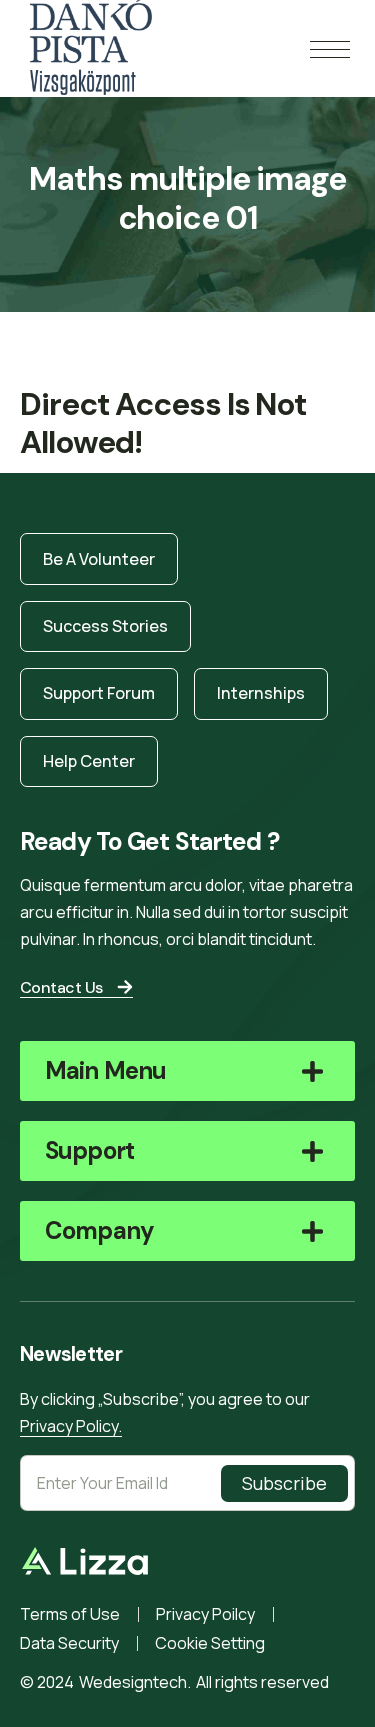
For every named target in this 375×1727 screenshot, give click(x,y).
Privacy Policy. (71, 1426)
